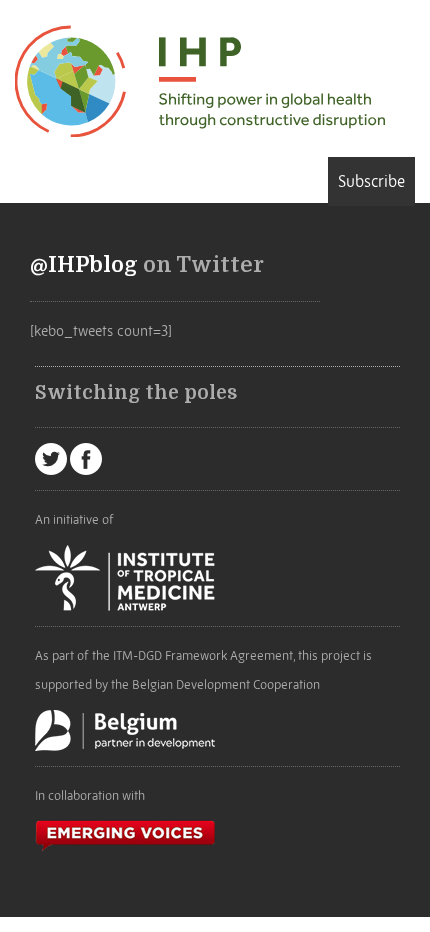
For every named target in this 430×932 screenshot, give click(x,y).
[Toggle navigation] (22, 180)
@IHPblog (84, 265)
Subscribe (371, 181)
